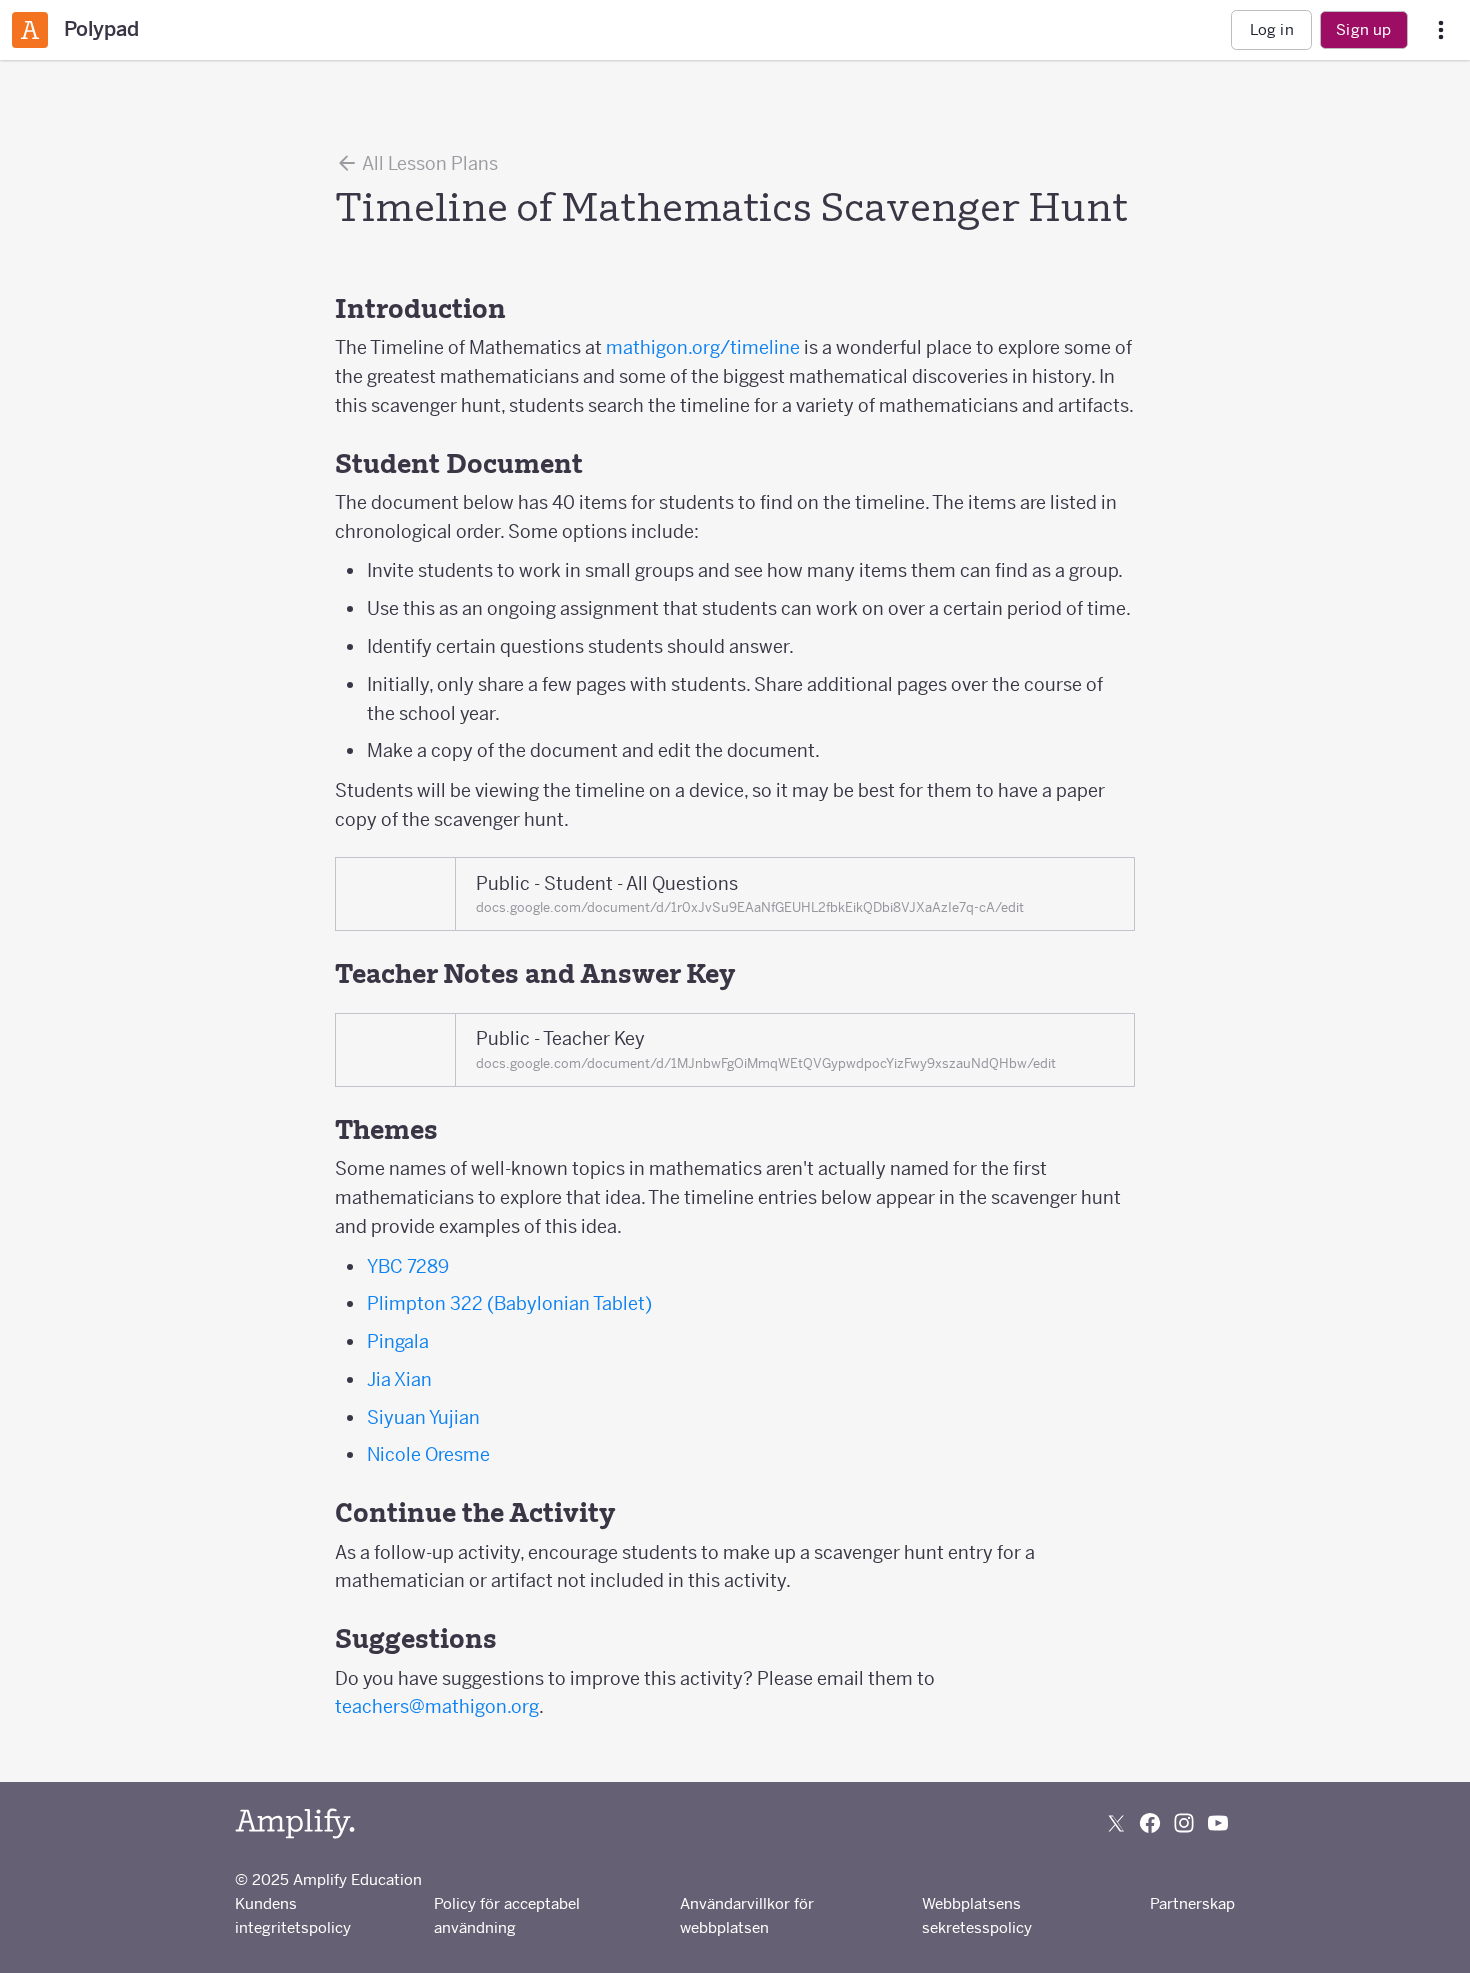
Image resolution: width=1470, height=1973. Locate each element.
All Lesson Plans (428, 163)
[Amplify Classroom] (30, 30)
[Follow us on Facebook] (1150, 1823)
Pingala (398, 1341)
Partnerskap (1192, 1903)
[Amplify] (295, 1823)
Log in (1272, 29)
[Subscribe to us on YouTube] (1218, 1823)
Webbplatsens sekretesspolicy (977, 1915)
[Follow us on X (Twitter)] (1116, 1823)
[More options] (1441, 30)
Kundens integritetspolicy (293, 1915)
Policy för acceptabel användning (507, 1915)
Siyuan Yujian (423, 1417)
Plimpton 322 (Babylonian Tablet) (509, 1303)
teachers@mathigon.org (437, 1706)
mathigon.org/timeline (701, 347)
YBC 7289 (408, 1266)
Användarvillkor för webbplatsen (747, 1915)
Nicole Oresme (428, 1454)
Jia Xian (399, 1379)
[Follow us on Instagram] (1184, 1823)
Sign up (1363, 29)
